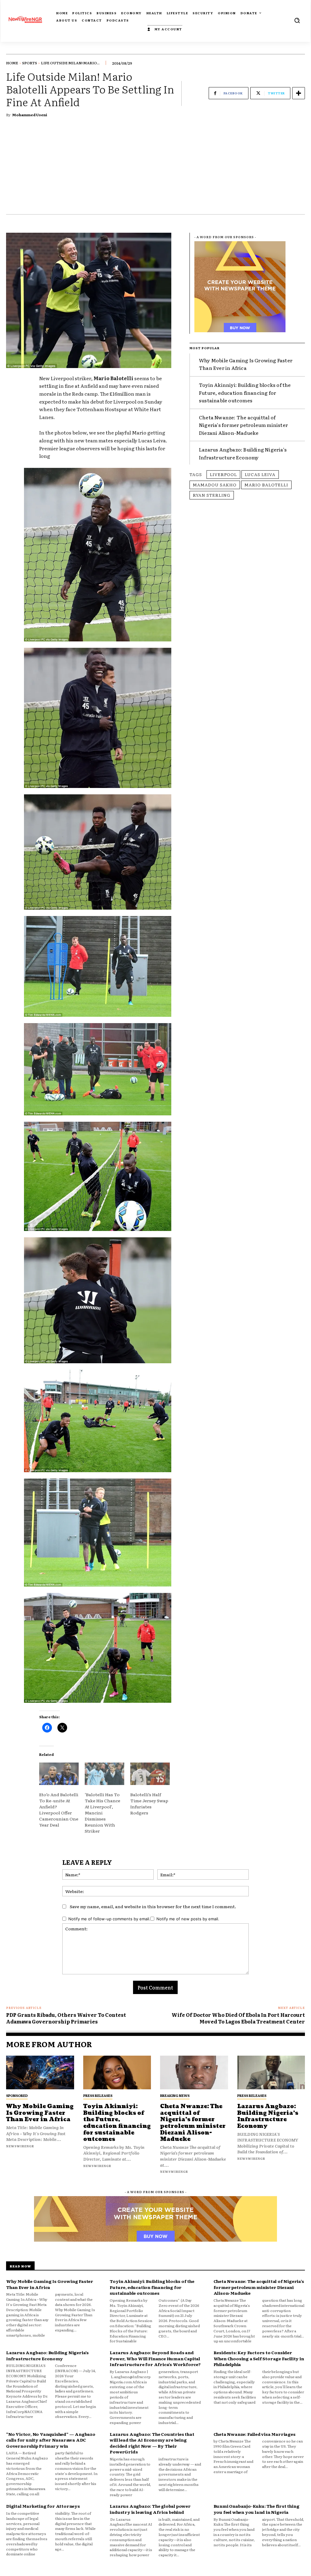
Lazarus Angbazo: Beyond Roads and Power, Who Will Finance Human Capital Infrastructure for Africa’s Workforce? (155, 2358)
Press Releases (98, 2095)
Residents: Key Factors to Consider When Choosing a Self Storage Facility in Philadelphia (259, 2358)
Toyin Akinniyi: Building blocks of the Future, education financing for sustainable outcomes (245, 392)
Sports (30, 63)
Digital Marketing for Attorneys (43, 2506)
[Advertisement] (155, 169)
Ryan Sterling (212, 495)
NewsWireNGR (20, 2146)
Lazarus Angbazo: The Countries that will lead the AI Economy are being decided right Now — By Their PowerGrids (152, 2443)
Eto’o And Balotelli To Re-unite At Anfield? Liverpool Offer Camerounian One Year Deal (59, 1810)
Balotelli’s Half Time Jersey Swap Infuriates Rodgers (149, 1804)
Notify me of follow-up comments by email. (109, 1919)
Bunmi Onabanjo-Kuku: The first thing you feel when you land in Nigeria (256, 2509)
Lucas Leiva (260, 474)
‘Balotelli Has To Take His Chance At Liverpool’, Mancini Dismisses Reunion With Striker (103, 1813)
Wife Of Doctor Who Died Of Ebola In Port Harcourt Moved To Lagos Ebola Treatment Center (238, 2018)
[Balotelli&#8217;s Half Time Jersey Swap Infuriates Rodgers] (150, 1774)
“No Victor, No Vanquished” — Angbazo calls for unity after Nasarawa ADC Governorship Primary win (51, 2440)
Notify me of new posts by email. (188, 1919)
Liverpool (223, 474)
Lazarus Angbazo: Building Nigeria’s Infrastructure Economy (243, 453)
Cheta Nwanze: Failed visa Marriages (255, 2434)
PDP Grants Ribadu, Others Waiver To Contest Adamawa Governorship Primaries (66, 2018)
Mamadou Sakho (215, 485)
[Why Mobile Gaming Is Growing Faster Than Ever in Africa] (40, 2073)
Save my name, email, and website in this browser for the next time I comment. (153, 1906)
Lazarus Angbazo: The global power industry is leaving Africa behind (150, 2509)
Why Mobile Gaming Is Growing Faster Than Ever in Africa (246, 364)
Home (12, 63)
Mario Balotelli (266, 485)
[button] (297, 20)
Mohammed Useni (30, 115)
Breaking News (175, 2095)
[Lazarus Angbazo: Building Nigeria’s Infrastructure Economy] (271, 2073)
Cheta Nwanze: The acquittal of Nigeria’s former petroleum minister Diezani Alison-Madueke (243, 425)
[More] (299, 93)
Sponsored (17, 2095)
